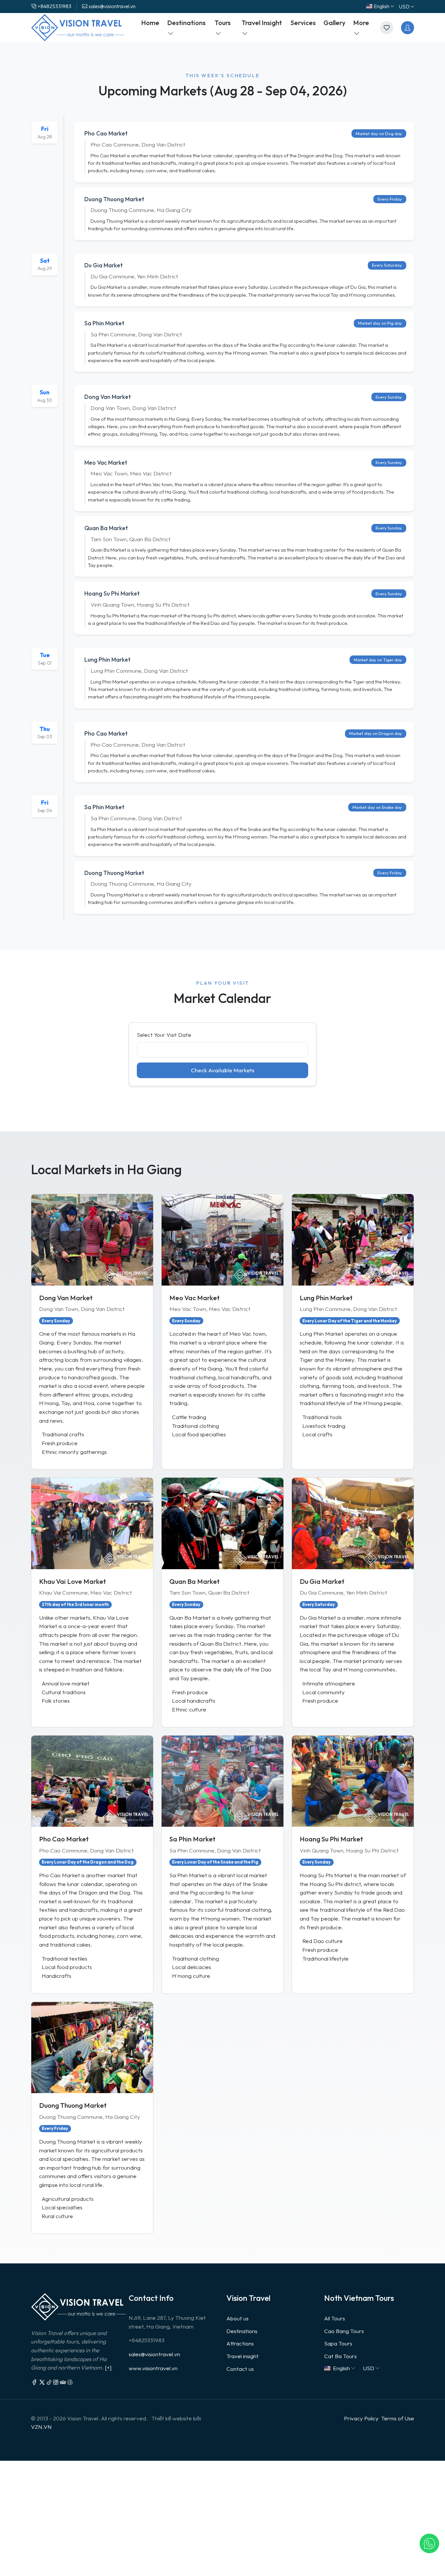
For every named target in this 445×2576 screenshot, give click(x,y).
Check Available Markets (223, 1070)
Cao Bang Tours (344, 2331)
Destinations (242, 2331)
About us (237, 2318)
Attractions (240, 2343)
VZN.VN (41, 2427)
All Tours (335, 2318)
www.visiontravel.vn (153, 2368)
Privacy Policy (361, 2418)
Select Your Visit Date (164, 1035)
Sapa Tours (338, 2343)
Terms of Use (398, 2418)
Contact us (240, 2369)
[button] (429, 2543)
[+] (108, 2367)
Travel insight (243, 2356)
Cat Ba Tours (340, 2356)
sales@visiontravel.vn (154, 2354)
